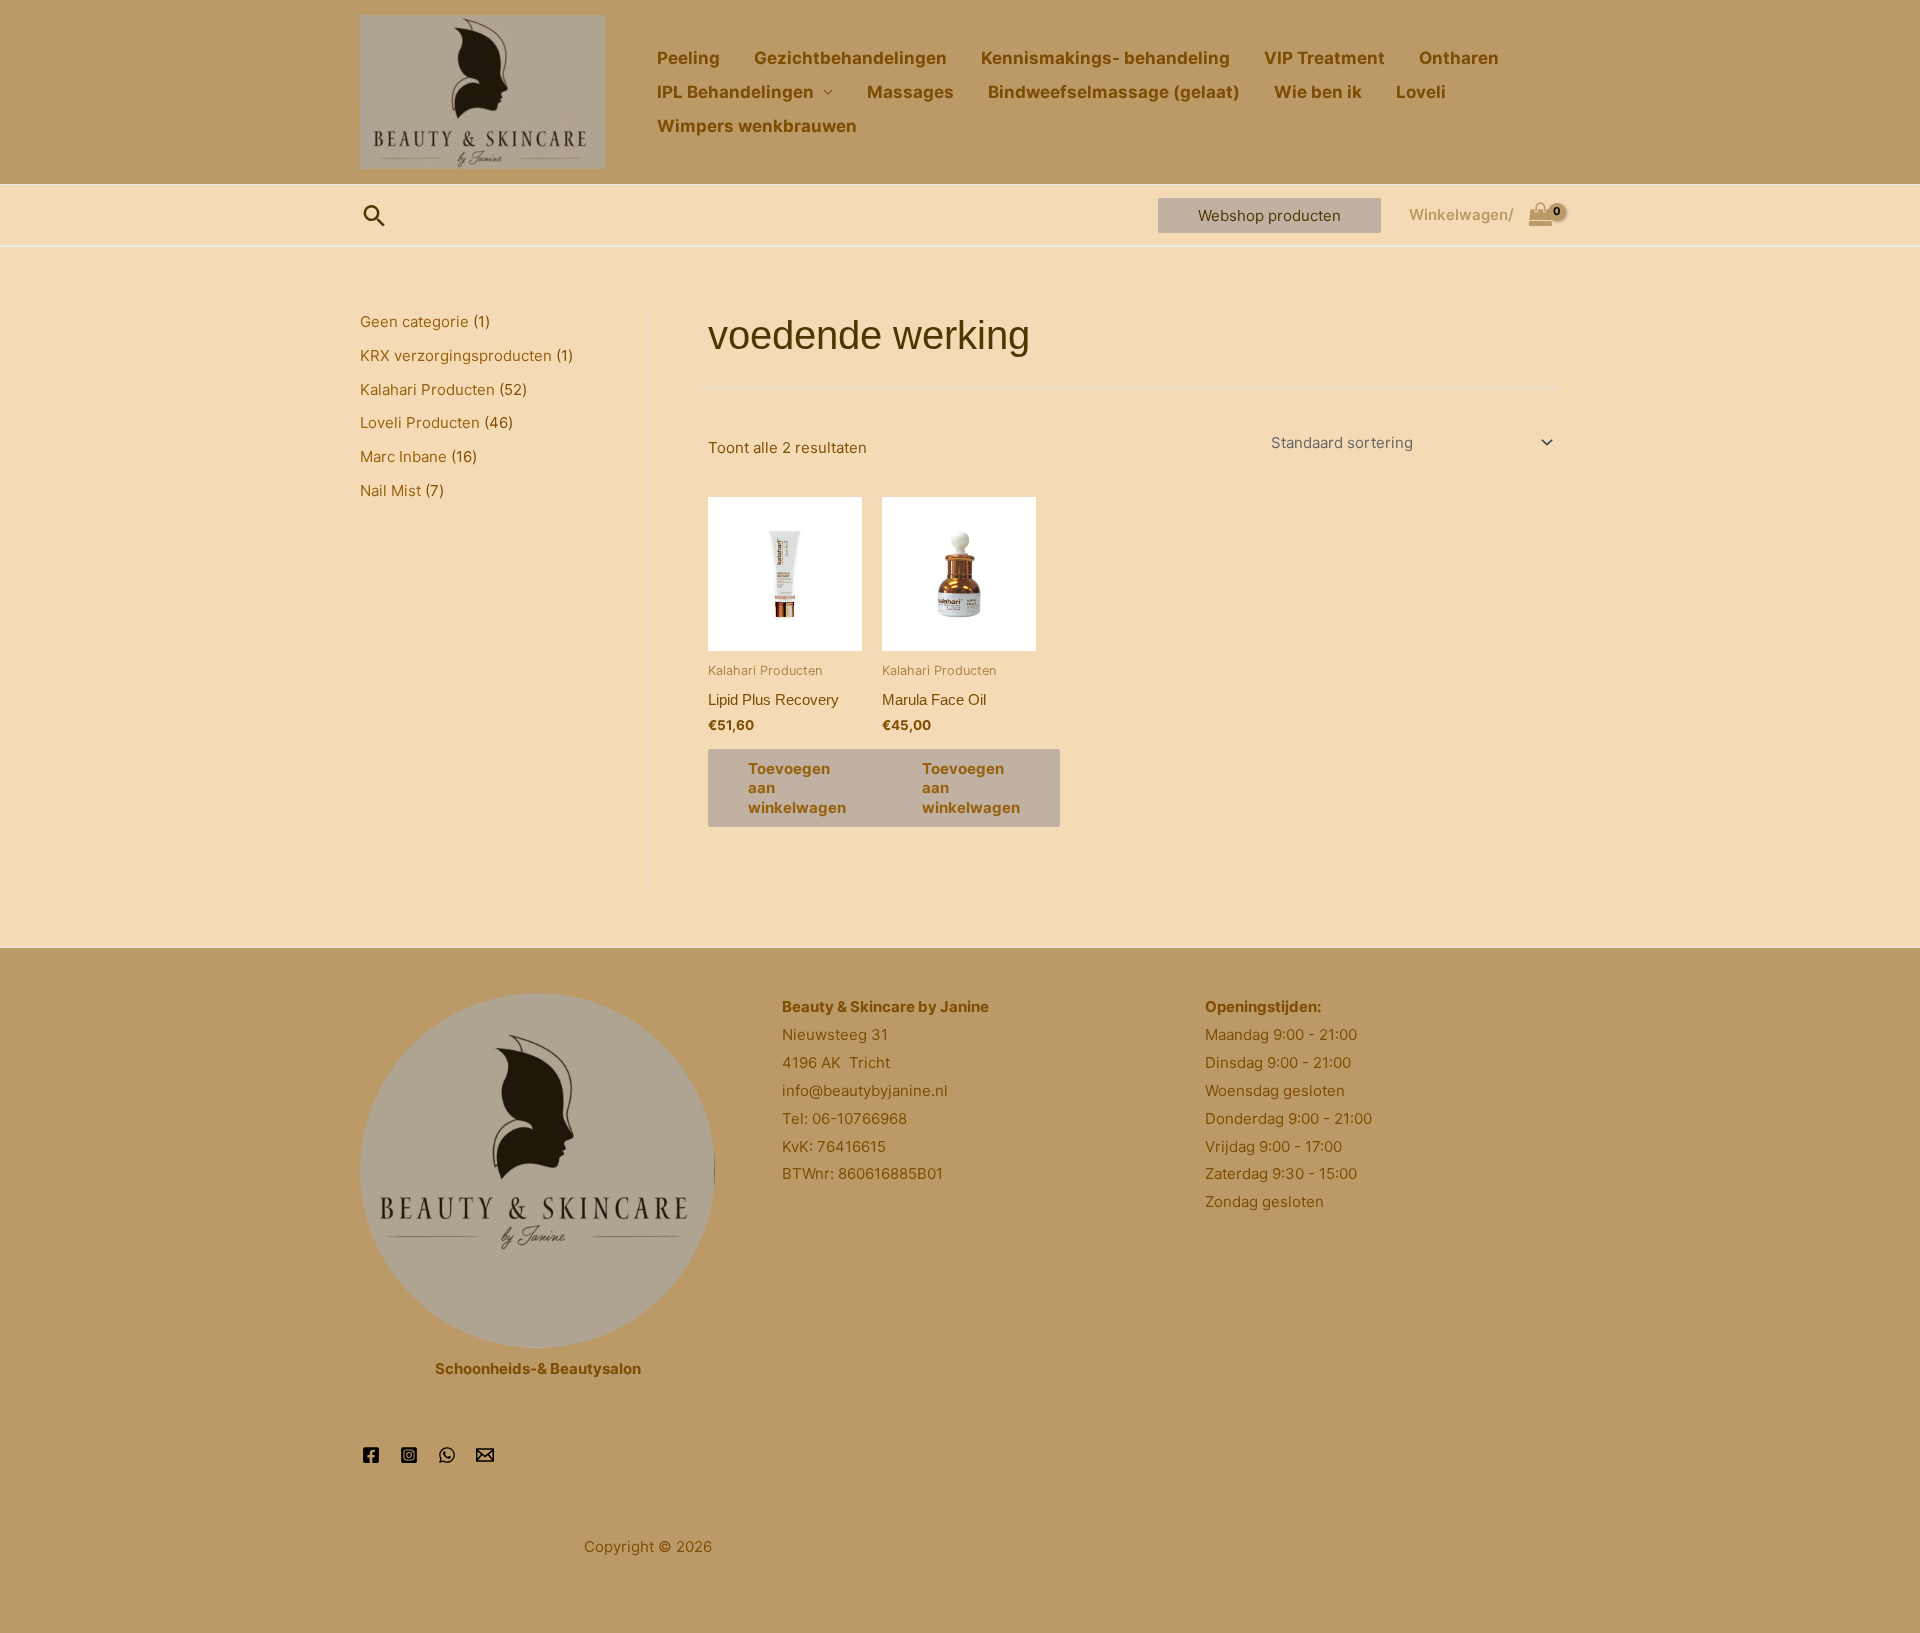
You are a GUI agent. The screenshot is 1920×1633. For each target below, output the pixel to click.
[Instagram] (409, 1455)
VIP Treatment (1324, 58)
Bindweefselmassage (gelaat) (1114, 92)
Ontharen (1459, 58)
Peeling (688, 58)
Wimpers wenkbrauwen (757, 126)
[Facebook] (371, 1455)
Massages (910, 92)
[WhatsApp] (447, 1455)
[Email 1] (485, 1455)
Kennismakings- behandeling (1105, 58)
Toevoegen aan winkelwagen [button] (797, 788)
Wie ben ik (1318, 92)
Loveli (1421, 92)
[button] (374, 215)
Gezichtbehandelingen (850, 58)
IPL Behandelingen (735, 92)
